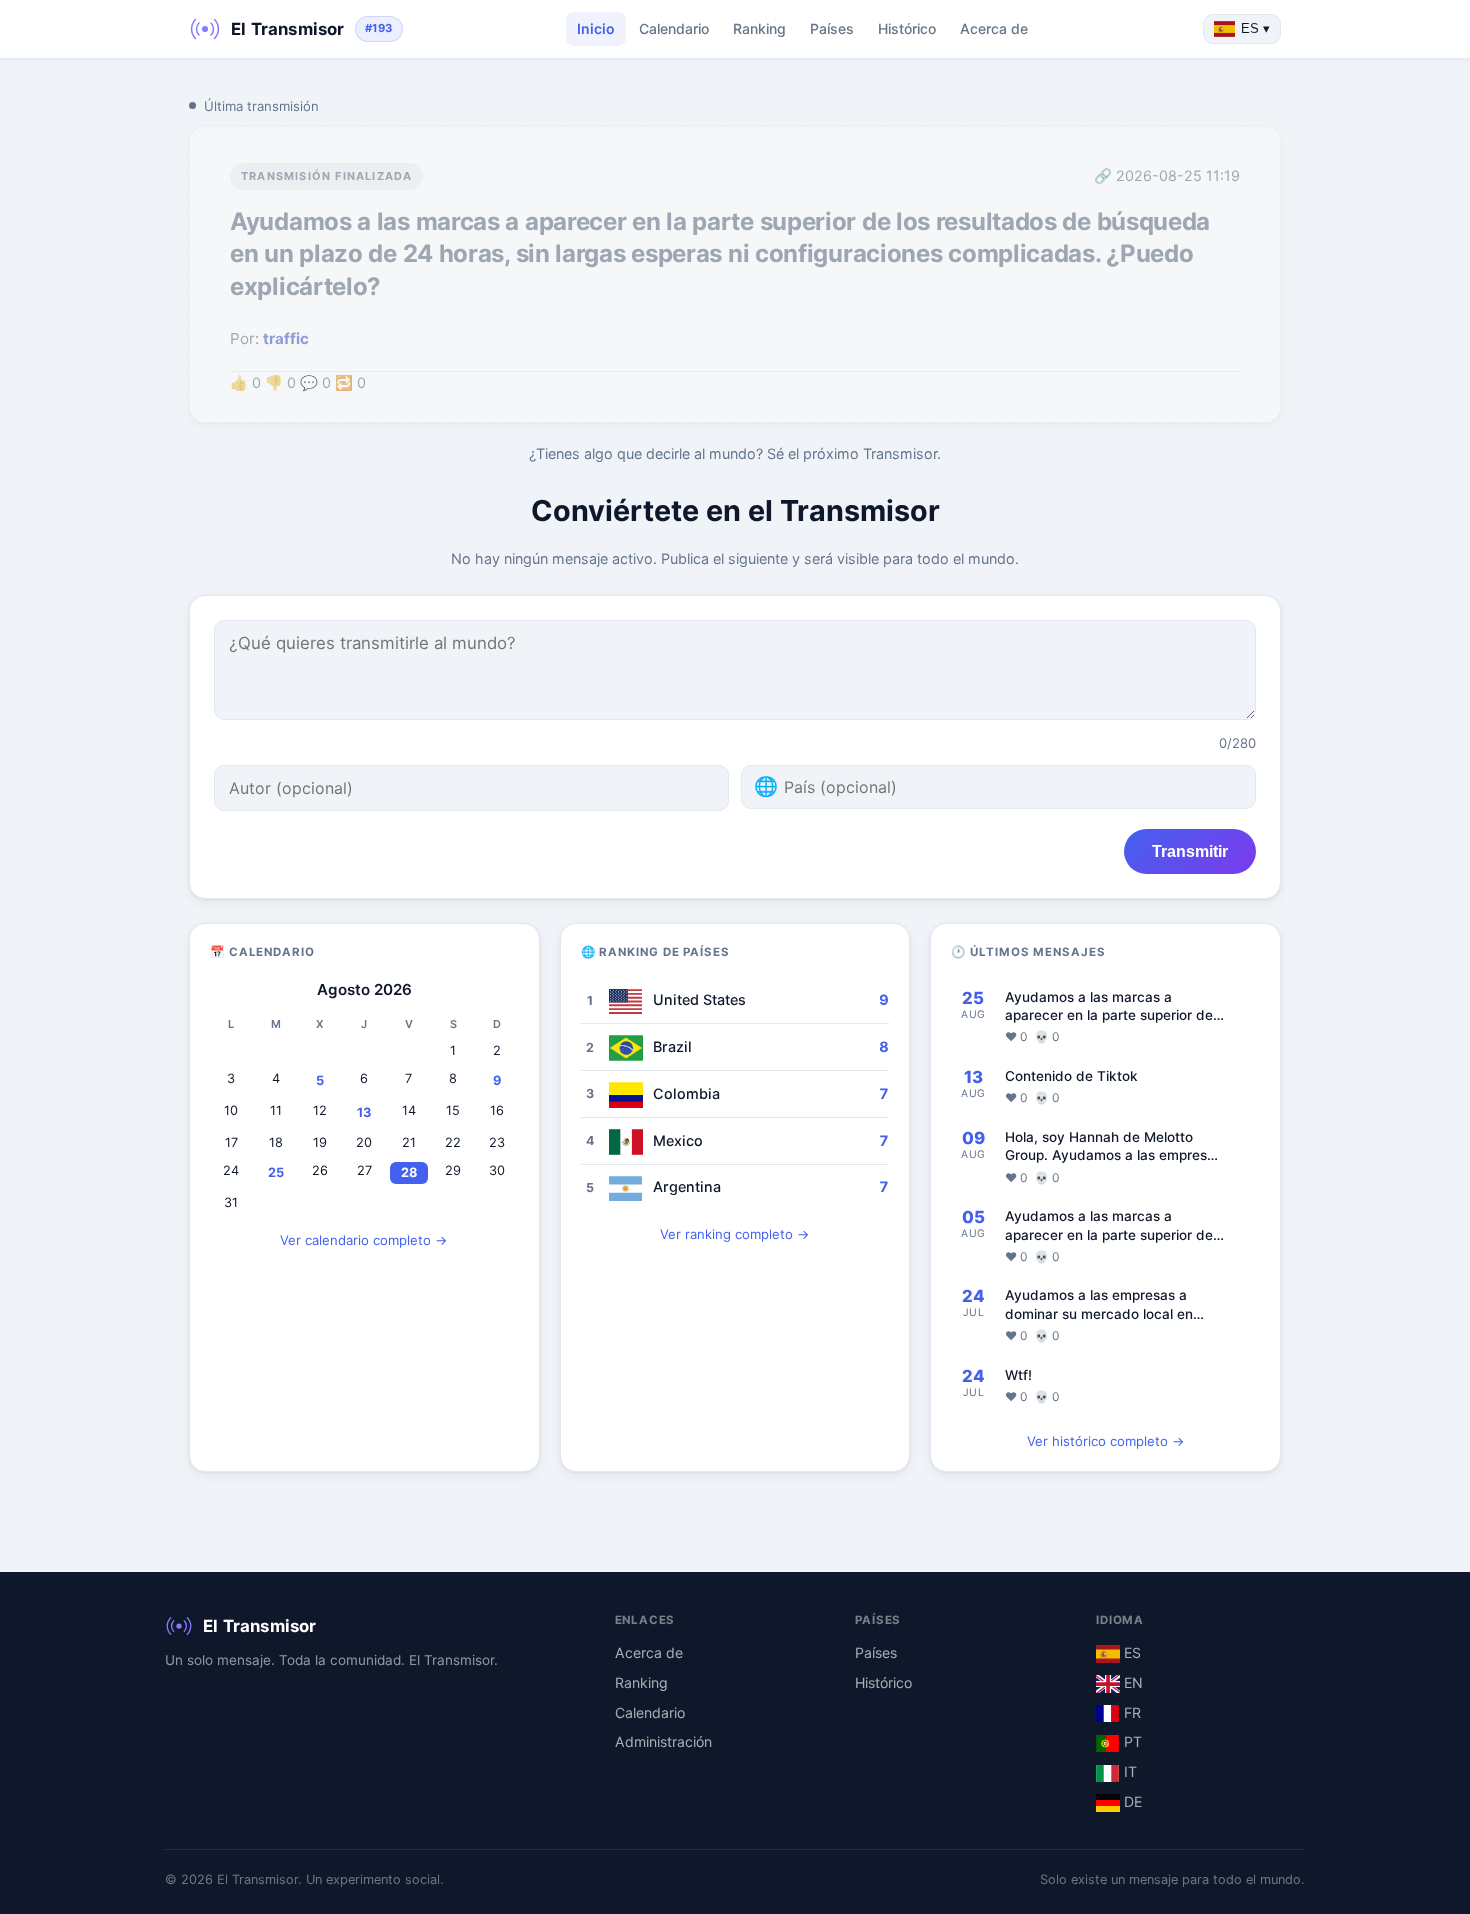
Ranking (759, 28)
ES (1130, 1652)
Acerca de (994, 28)
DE (1131, 1801)
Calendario (674, 28)
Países (832, 28)
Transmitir (1190, 851)
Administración (663, 1741)
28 (409, 1172)
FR (1130, 1712)
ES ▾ (1255, 28)
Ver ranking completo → (735, 1234)
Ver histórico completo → (1106, 1441)
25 (276, 1172)
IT (1128, 1771)
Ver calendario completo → (364, 1240)
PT (1131, 1741)
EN (1131, 1682)
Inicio (596, 28)
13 (364, 1112)
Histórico (907, 28)
